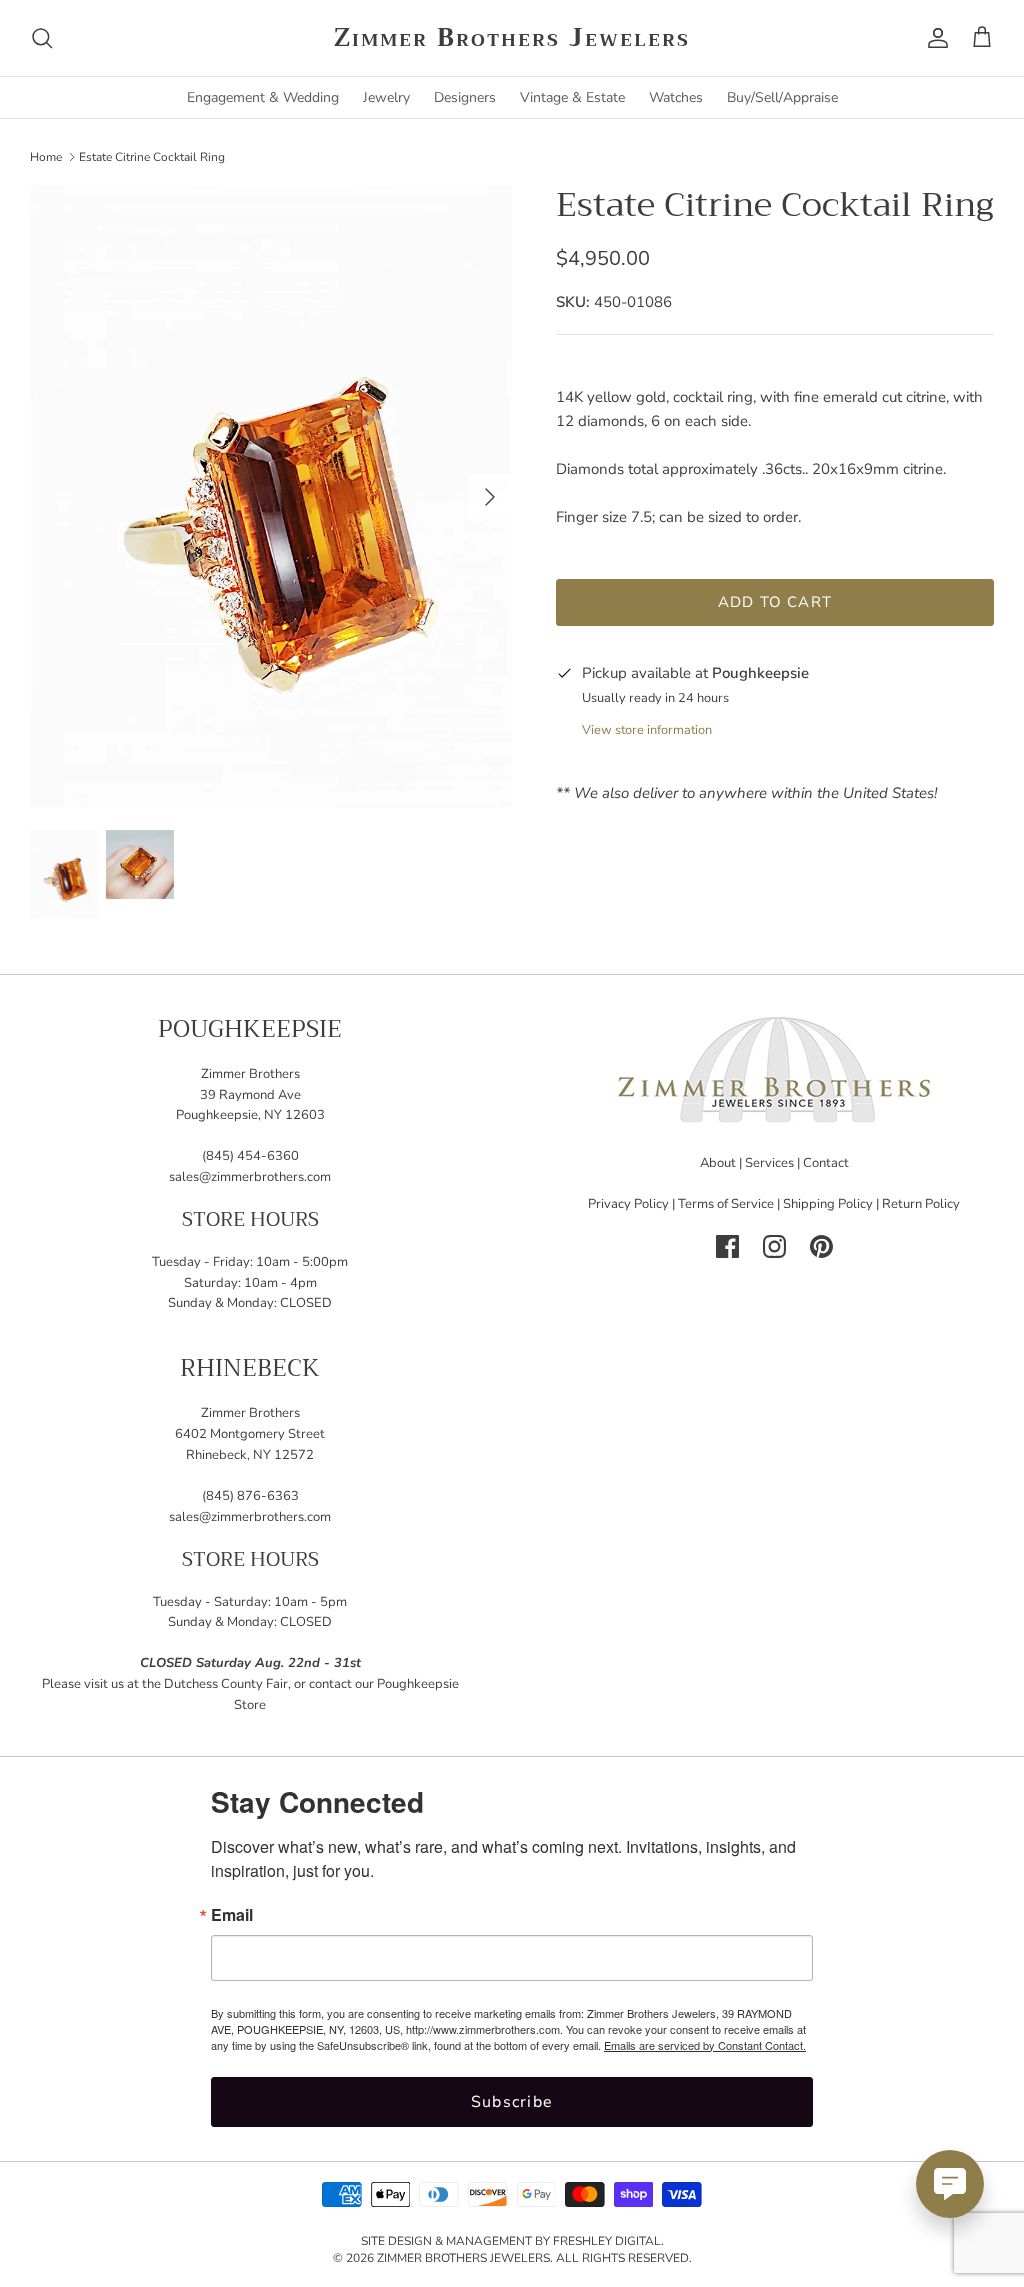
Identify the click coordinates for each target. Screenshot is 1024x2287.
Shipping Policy (828, 1204)
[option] (271, 496)
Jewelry (386, 97)
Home (46, 156)
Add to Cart (775, 602)
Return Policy (921, 1204)
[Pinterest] (821, 1246)
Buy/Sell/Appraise (782, 97)
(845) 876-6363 (250, 1496)
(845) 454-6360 (250, 1156)
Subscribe (512, 2102)
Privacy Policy (628, 1204)
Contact (826, 1163)
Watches (676, 97)
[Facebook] (727, 1246)
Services (769, 1163)
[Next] (490, 497)
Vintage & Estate (572, 97)
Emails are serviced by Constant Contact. (705, 2045)
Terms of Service (726, 1204)
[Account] (934, 38)
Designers (465, 97)
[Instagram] (774, 1246)
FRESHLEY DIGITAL (607, 2241)
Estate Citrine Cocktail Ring (152, 156)
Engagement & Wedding (263, 97)
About (718, 1163)
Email (232, 1915)
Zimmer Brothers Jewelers (463, 2258)
